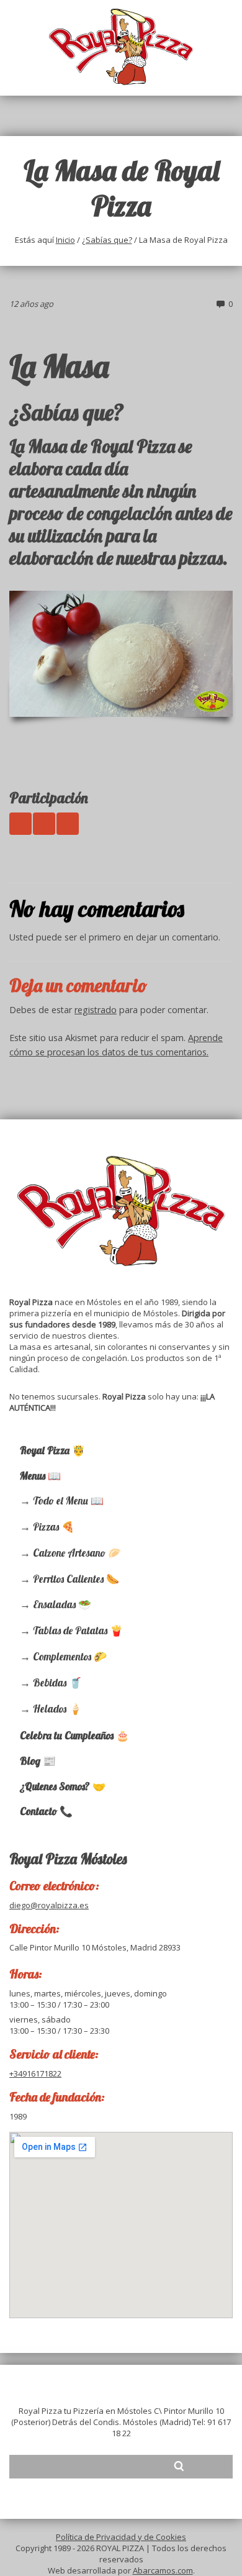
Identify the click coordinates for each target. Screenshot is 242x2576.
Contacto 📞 (46, 1811)
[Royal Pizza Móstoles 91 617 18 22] (121, 47)
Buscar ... (179, 2466)
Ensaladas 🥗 (62, 1604)
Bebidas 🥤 (57, 1682)
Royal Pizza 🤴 (52, 1450)
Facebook (85, 2466)
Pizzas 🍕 (54, 1527)
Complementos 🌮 (70, 1656)
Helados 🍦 (57, 1709)
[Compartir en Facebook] (44, 824)
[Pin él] (68, 824)
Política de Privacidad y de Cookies (121, 2537)
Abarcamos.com (163, 2570)
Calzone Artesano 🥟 (77, 1553)
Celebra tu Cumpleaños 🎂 (74, 1735)
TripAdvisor (109, 2466)
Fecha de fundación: (57, 2097)
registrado (96, 1010)
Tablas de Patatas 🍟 (78, 1630)
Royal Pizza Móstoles (68, 1859)
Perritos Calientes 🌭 (76, 1579)
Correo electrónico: (54, 1886)
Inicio (65, 240)
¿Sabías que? (107, 240)
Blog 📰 (38, 1761)
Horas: (26, 1974)
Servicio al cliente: (54, 2054)
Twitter (61, 2466)
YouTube (132, 2466)
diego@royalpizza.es (49, 1905)
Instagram (156, 2466)
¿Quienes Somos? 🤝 (63, 1786)
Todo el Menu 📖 (68, 1500)
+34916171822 (35, 2073)
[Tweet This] (20, 824)
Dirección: (34, 1928)
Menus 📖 (40, 1476)
